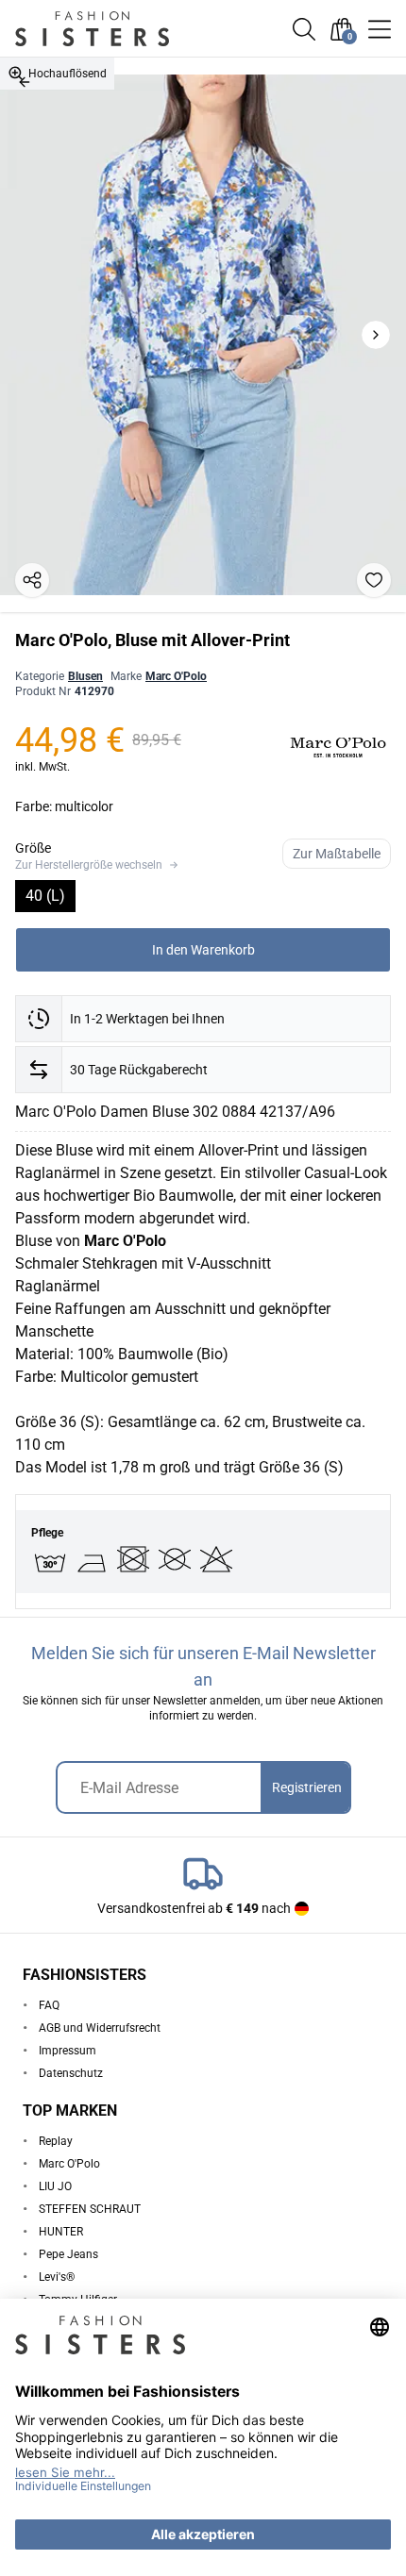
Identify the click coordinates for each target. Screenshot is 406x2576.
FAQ (49, 2005)
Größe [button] (33, 848)
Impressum (68, 2051)
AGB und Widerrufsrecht (100, 2028)
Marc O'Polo (176, 676)
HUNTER (61, 2232)
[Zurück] (25, 82)
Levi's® (57, 2277)
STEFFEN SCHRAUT (90, 2209)
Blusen (85, 676)
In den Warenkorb (203, 950)
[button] (304, 29)
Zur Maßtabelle (337, 854)
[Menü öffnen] (380, 29)
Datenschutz (71, 2073)
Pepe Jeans (68, 2254)
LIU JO (55, 2186)
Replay (56, 2141)
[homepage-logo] (115, 29)
